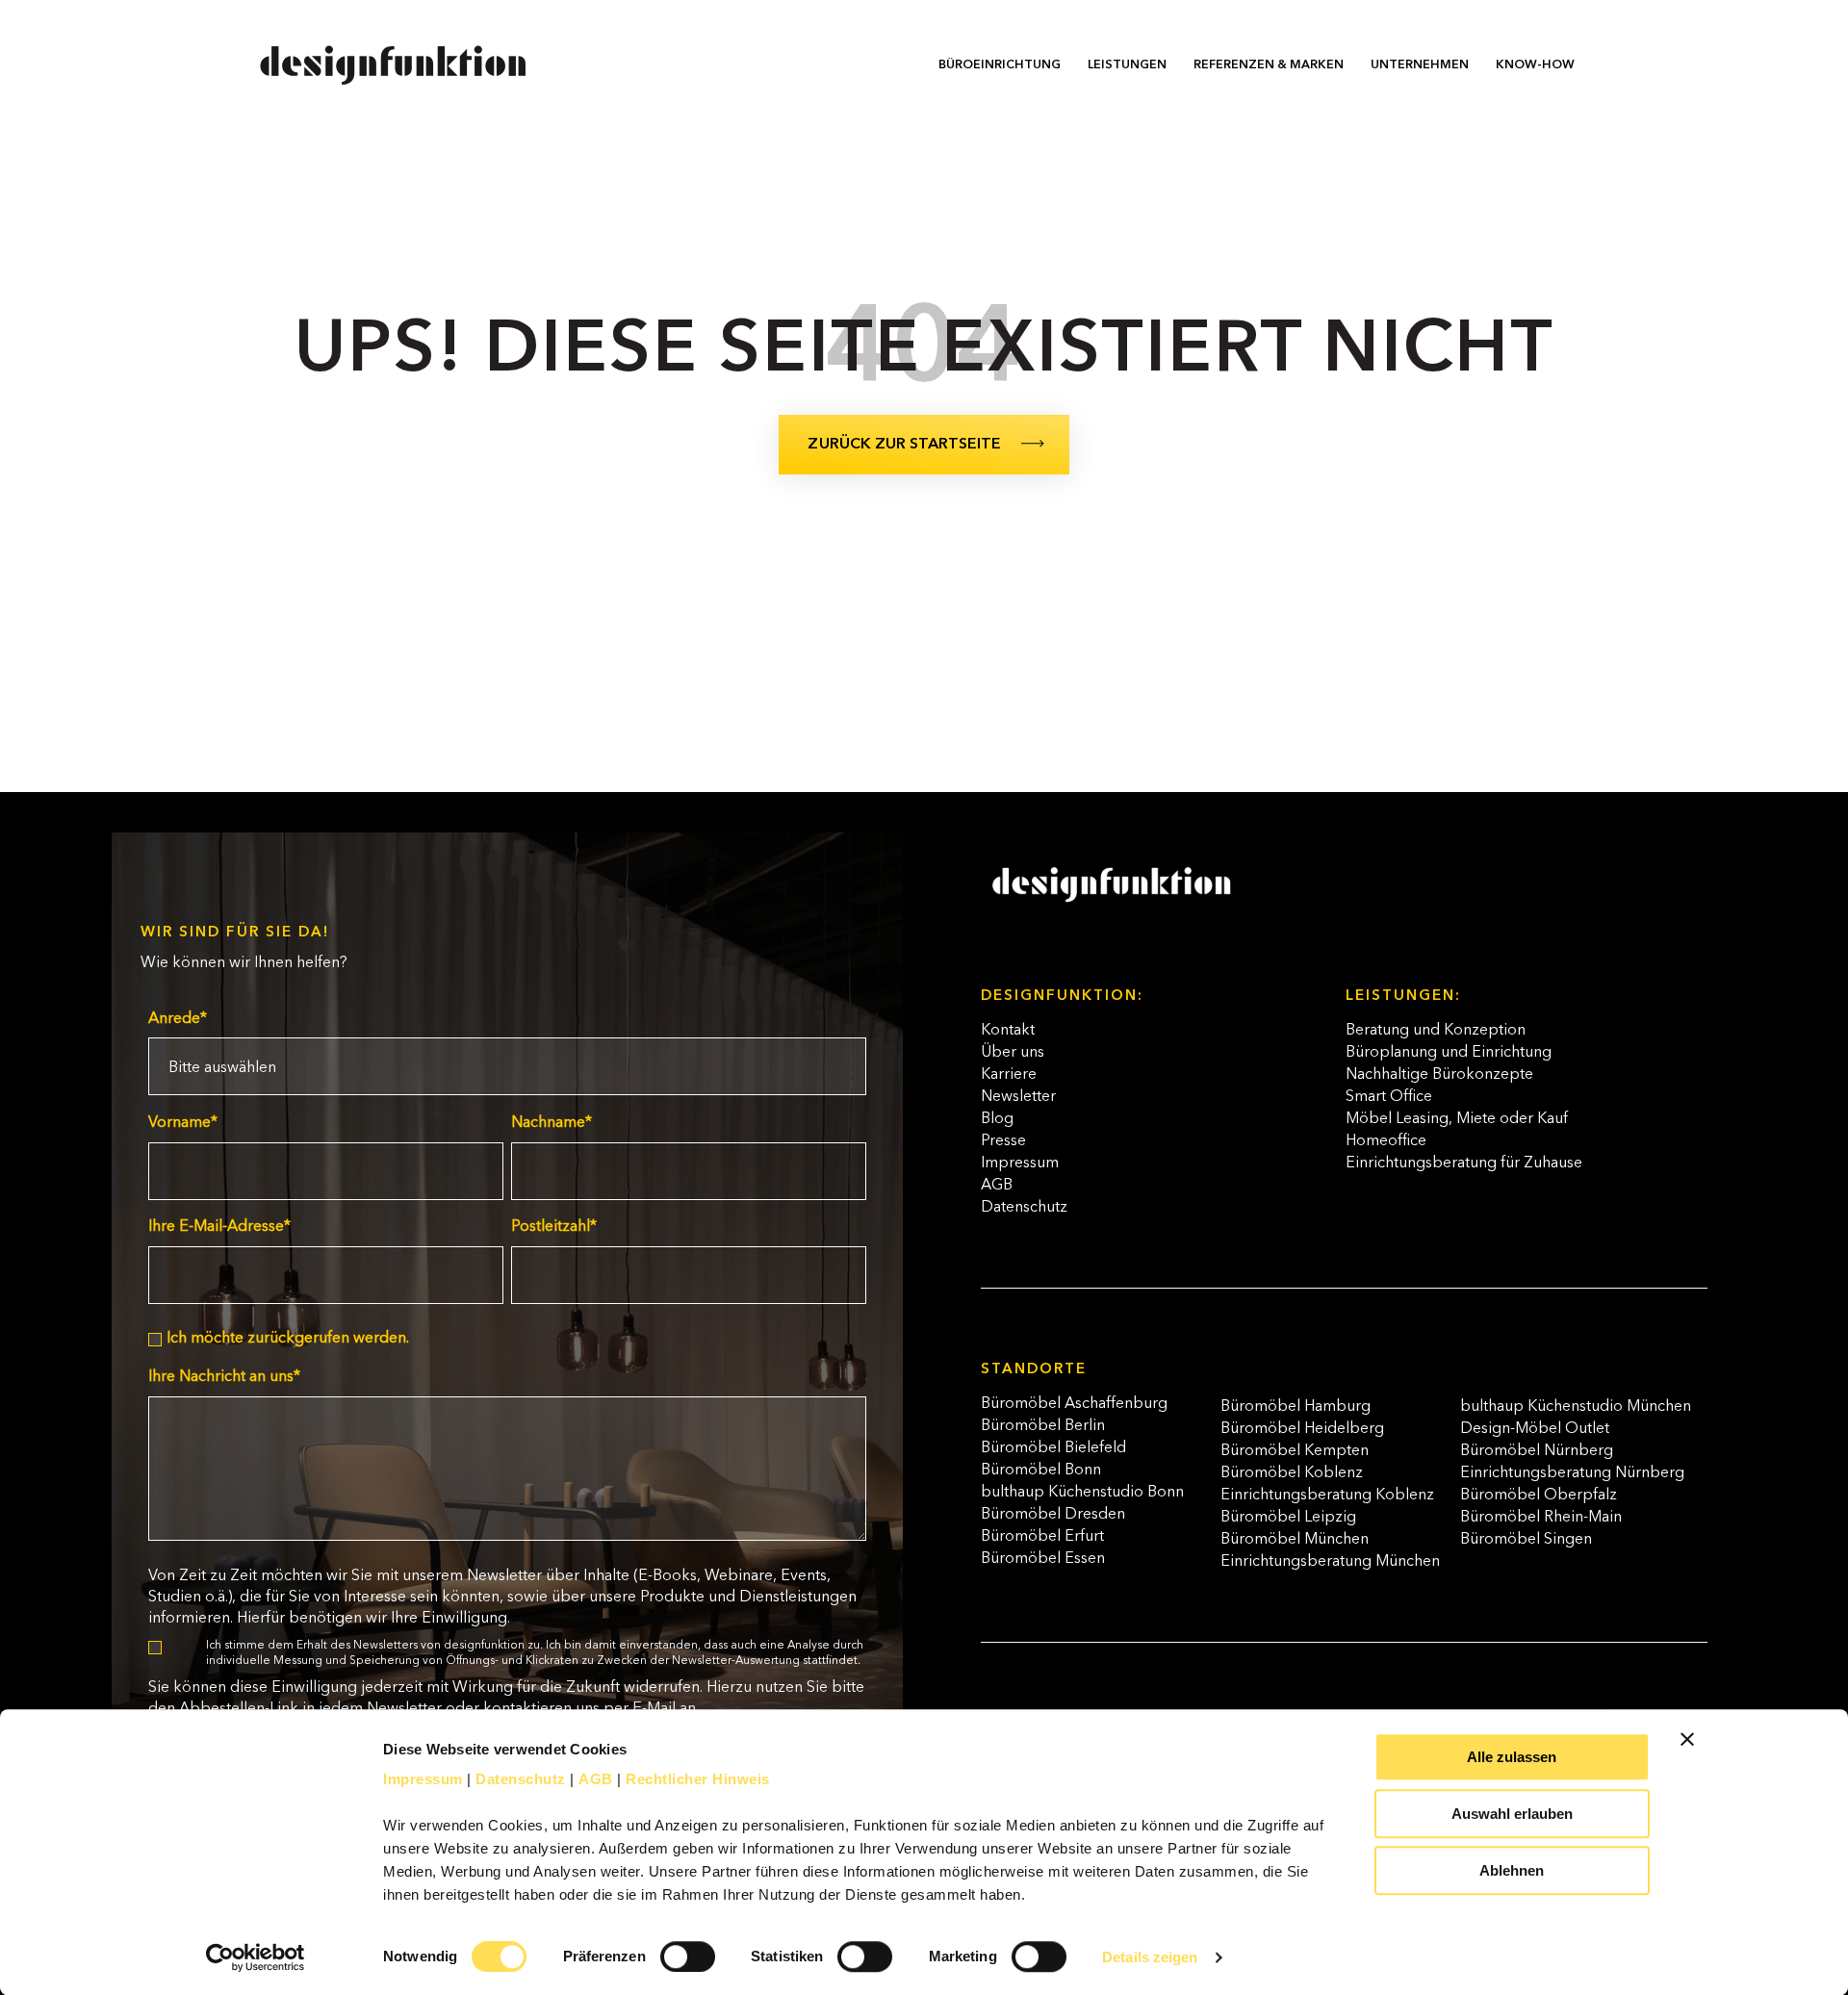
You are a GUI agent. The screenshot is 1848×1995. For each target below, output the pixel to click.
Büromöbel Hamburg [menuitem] (1296, 1407)
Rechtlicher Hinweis (698, 1779)
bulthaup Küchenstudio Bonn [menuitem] (1082, 1493)
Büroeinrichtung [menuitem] (1000, 65)
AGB (596, 1779)
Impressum (423, 1779)
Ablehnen (1512, 1870)
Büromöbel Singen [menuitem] (1526, 1540)
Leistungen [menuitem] (1127, 65)
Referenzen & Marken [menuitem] (1269, 65)
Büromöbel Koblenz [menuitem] (1292, 1473)
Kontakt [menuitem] (1008, 1031)
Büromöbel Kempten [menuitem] (1295, 1451)
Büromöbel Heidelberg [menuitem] (1302, 1429)
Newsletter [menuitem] (1018, 1097)
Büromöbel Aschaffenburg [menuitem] (1074, 1404)
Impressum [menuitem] (1020, 1164)
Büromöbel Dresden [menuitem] (1053, 1515)
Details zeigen (1150, 1957)
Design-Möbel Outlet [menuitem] (1535, 1429)
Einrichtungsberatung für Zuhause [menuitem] (1464, 1164)
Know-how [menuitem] (1535, 65)
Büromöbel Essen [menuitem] (1043, 1559)
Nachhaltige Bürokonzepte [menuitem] (1439, 1075)
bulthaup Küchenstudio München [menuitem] (1576, 1407)
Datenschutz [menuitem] (1024, 1208)
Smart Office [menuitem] (1389, 1097)
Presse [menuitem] (1003, 1141)
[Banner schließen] (1687, 1739)
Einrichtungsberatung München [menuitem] (1330, 1562)
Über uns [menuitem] (1013, 1053)
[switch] (667, 1948)
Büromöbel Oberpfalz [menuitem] (1539, 1496)
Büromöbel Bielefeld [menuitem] (1053, 1448)
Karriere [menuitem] (1009, 1075)
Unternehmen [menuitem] (1420, 65)
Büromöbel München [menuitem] (1295, 1540)
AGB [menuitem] (997, 1186)
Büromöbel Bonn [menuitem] (1041, 1471)
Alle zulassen (1512, 1757)
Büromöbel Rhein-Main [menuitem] (1541, 1518)
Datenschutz (521, 1779)
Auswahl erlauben (1512, 1814)
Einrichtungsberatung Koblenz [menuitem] (1327, 1496)
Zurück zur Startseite (904, 445)
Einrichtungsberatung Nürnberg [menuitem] (1572, 1473)
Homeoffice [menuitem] (1386, 1141)
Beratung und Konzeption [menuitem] (1436, 1031)
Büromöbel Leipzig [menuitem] (1288, 1518)
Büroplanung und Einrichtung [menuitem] (1449, 1053)
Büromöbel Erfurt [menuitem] (1042, 1537)
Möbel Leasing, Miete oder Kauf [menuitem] (1457, 1119)
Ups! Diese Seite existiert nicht (924, 352)
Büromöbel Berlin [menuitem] (1043, 1426)
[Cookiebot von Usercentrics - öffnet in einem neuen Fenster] (256, 1957)
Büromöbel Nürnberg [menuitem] (1537, 1451)
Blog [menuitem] (997, 1119)
